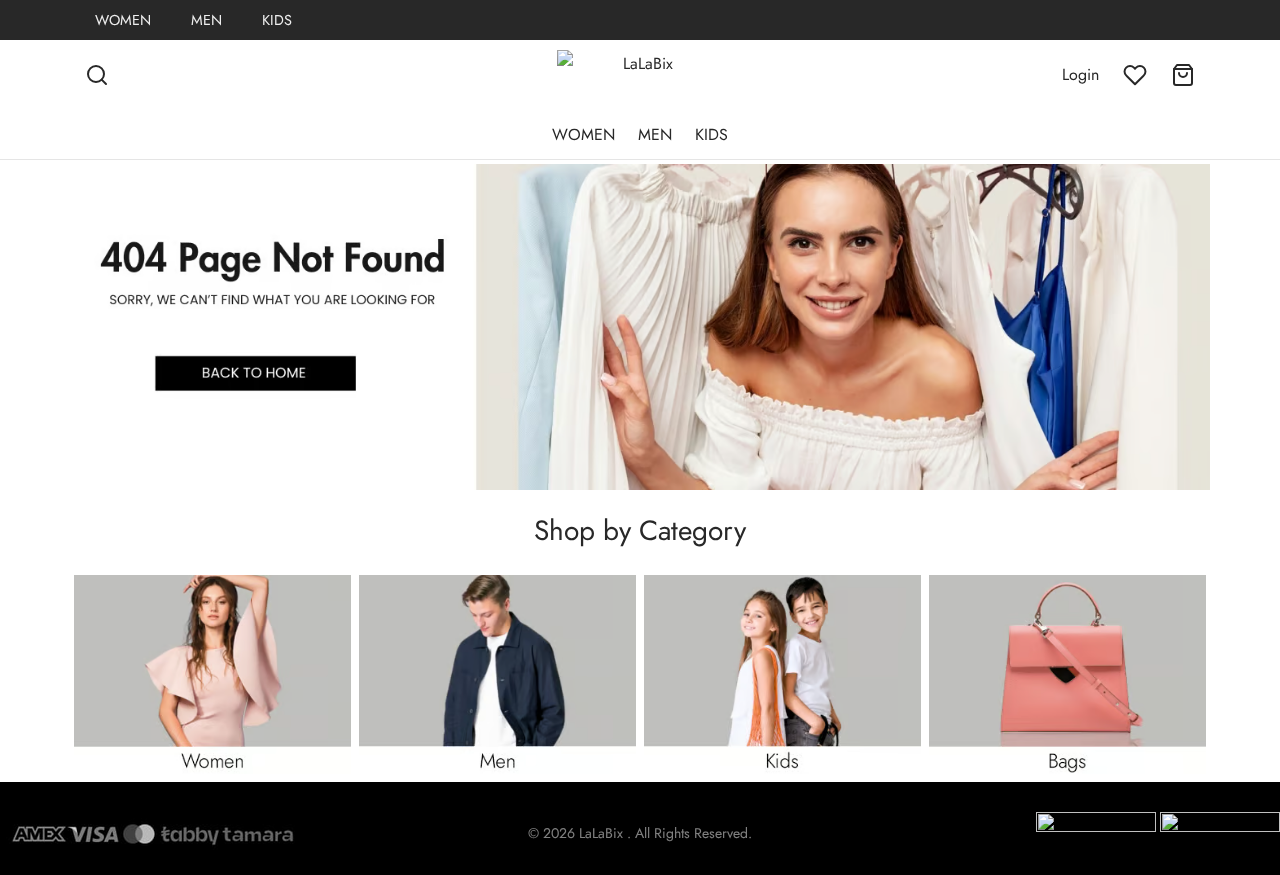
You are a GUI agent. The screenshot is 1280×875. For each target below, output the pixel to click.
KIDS (277, 20)
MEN (206, 20)
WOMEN (123, 20)
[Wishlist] (1135, 75)
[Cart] (1183, 75)
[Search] (97, 75)
